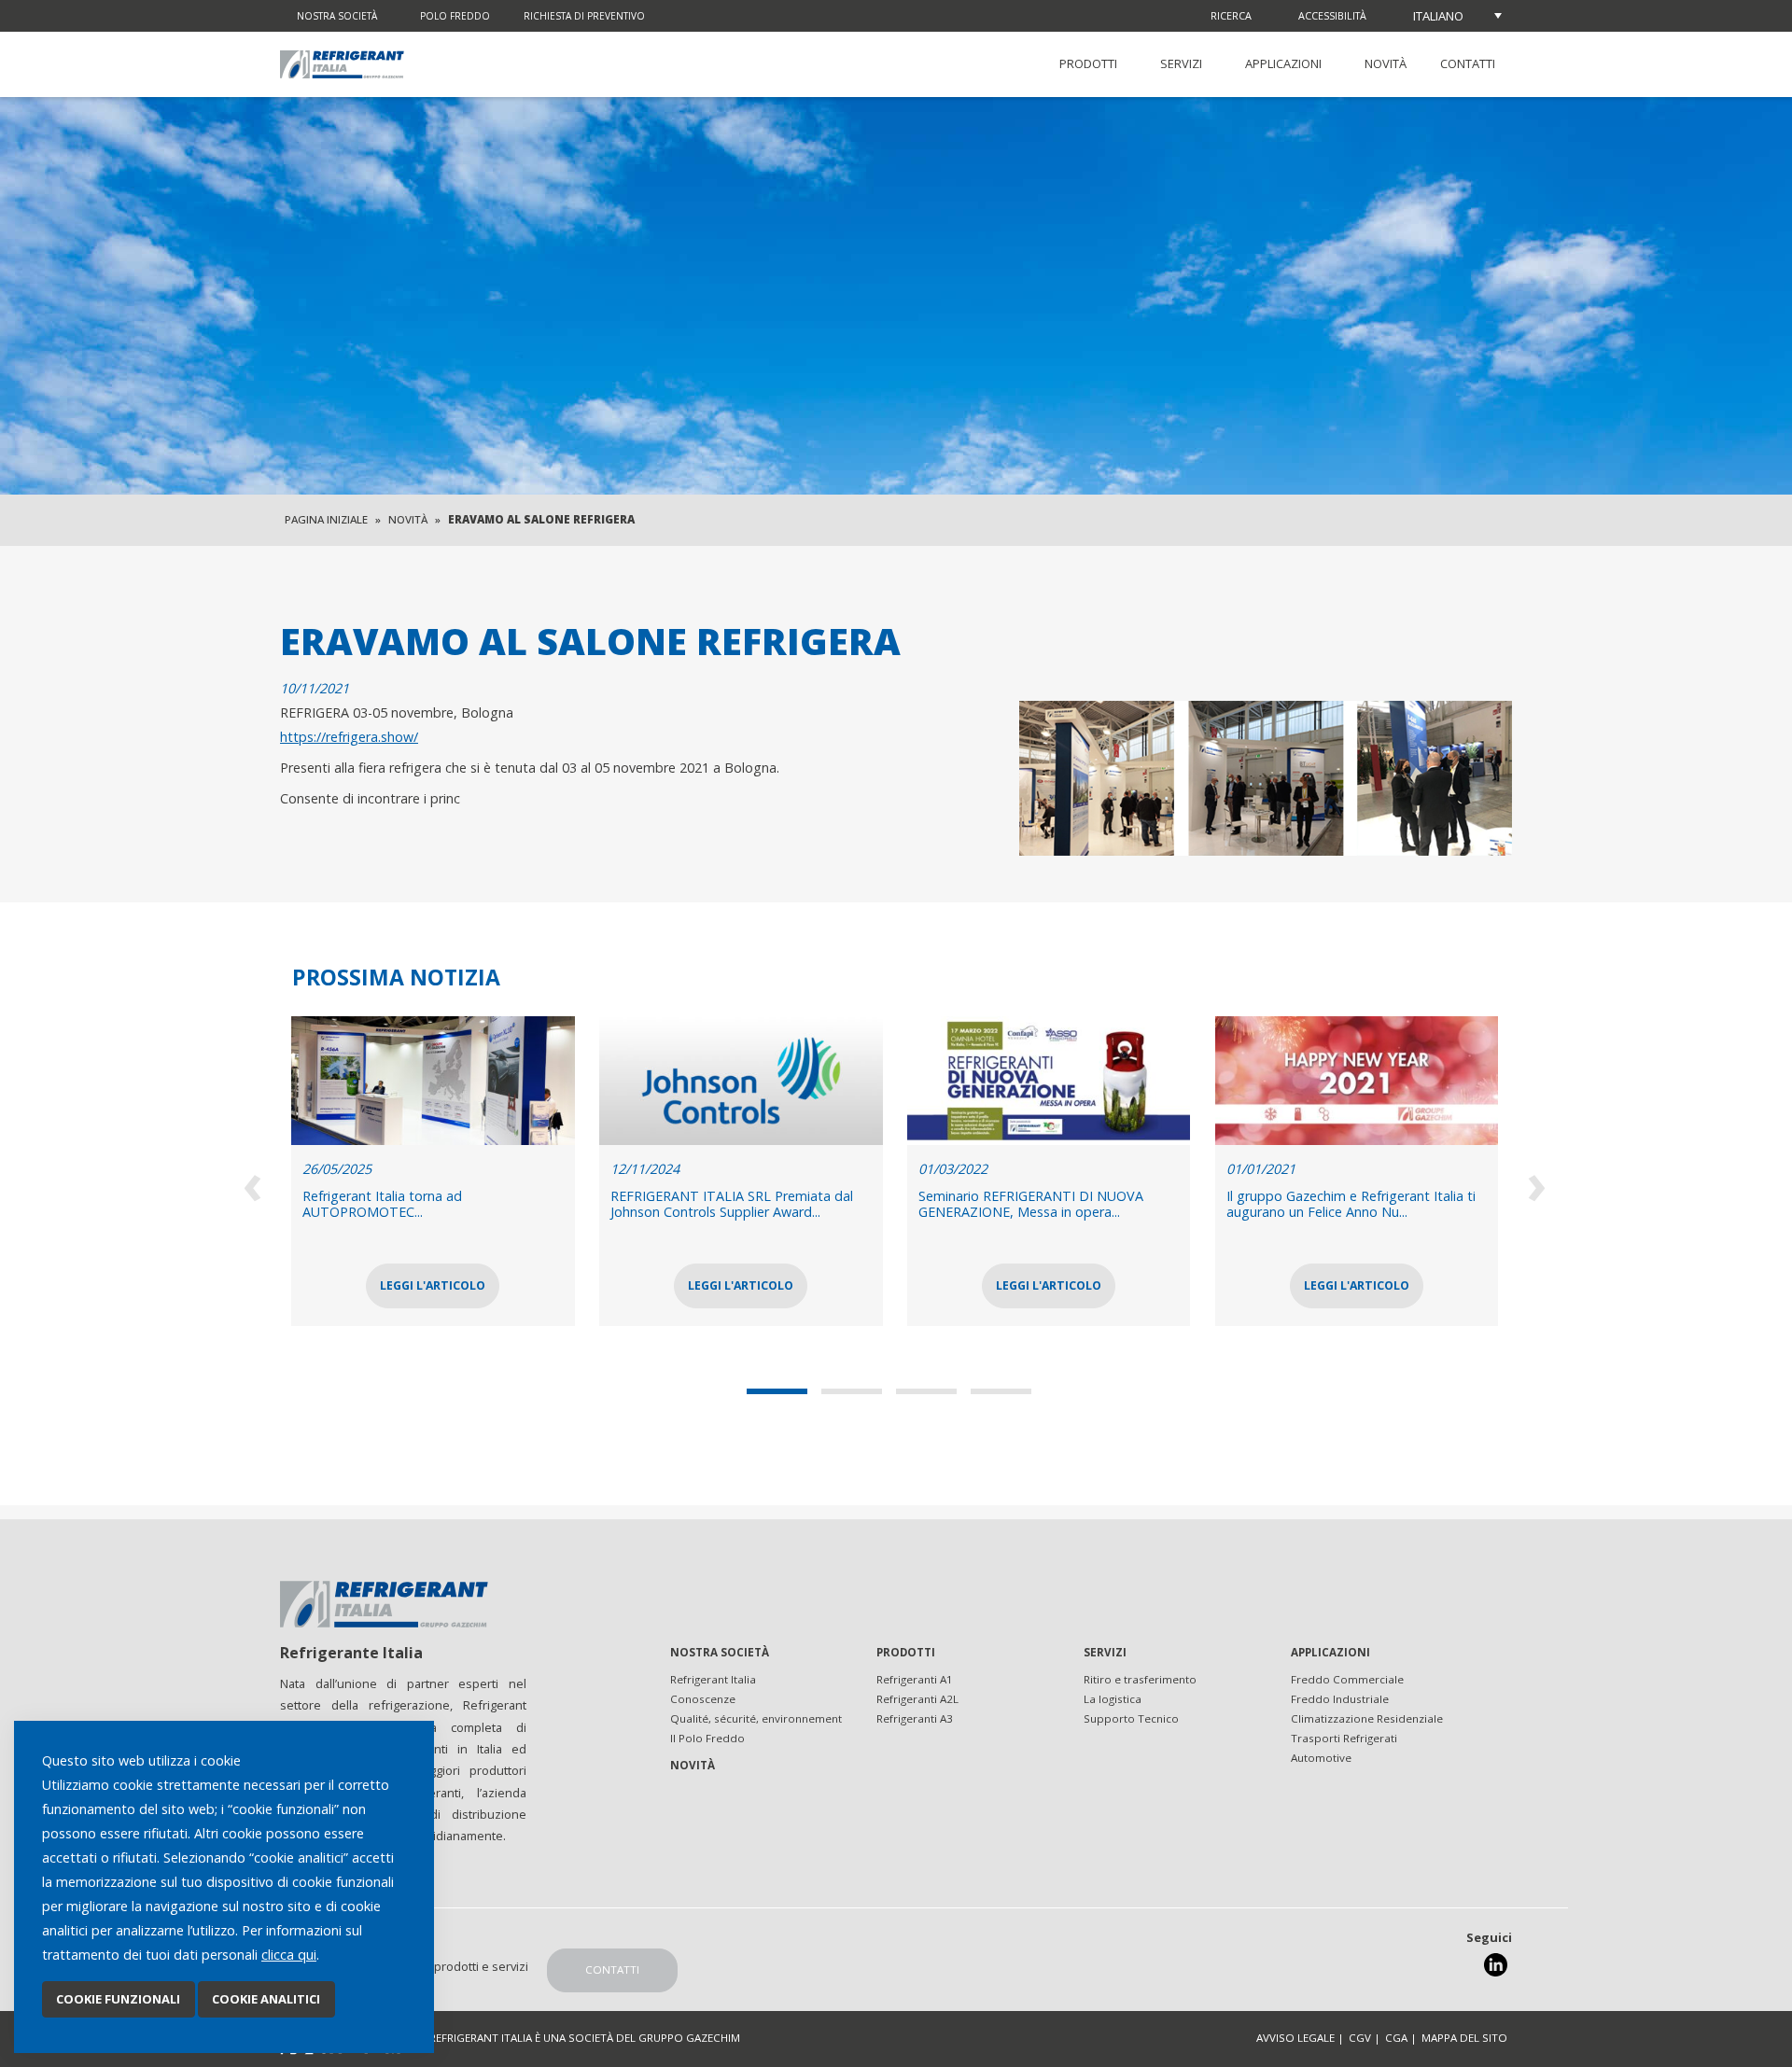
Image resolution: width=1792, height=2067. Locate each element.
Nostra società (337, 16)
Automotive (1321, 1758)
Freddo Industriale (1340, 1699)
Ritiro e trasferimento (1140, 1679)
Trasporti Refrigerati (1344, 1738)
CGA (1396, 2038)
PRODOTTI (1088, 63)
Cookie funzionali (118, 1999)
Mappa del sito (1464, 2038)
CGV (1360, 2038)
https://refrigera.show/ (349, 737)
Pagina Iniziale (326, 519)
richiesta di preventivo (584, 16)
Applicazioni (1283, 63)
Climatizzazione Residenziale (1367, 1718)
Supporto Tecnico (1131, 1718)
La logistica (1113, 1699)
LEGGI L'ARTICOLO (536, 1285)
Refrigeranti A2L (917, 1699)
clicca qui (289, 1955)
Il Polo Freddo (707, 1738)
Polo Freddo (455, 16)
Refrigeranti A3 (915, 1718)
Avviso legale (1295, 2038)
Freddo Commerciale (1347, 1679)
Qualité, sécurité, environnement (756, 1718)
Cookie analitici (266, 1999)
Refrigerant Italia (713, 1679)
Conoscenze (703, 1699)
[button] (784, 1391)
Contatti (1468, 63)
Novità (1386, 63)
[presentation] (254, 1182)
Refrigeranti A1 (915, 1679)
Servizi (1181, 63)
